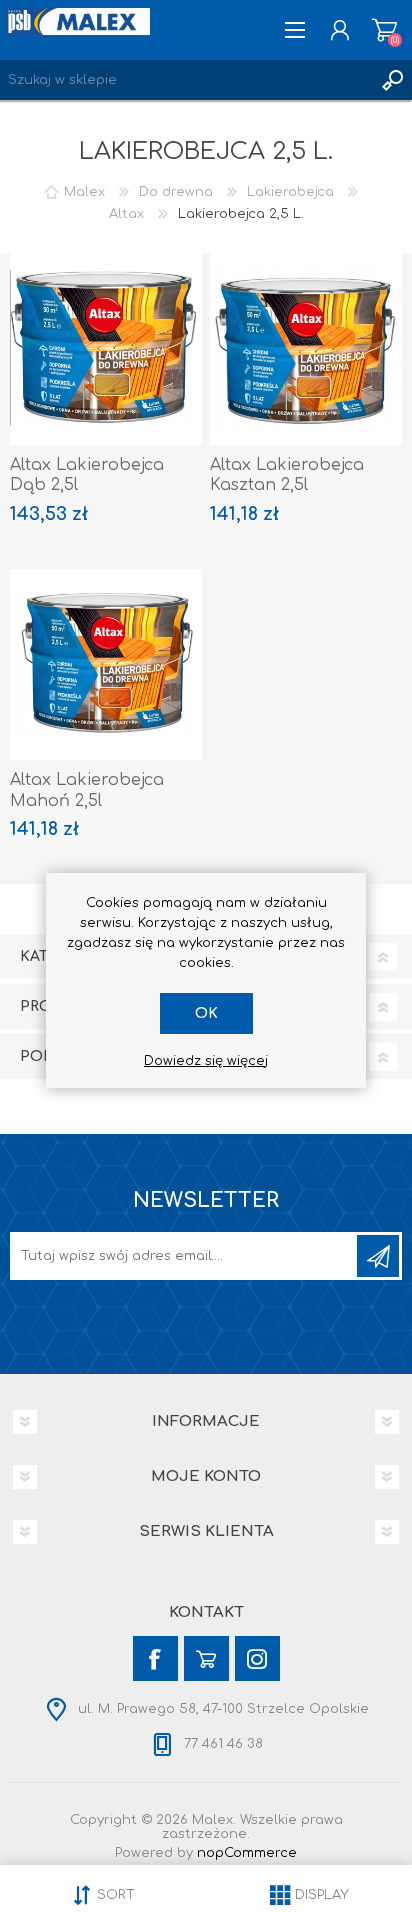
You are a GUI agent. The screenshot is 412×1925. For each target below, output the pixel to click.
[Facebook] (155, 1658)
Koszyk (384, 30)
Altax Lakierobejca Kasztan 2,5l (287, 475)
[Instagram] (257, 1658)
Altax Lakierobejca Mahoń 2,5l (87, 790)
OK (206, 1013)
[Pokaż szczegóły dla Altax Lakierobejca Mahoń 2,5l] (106, 665)
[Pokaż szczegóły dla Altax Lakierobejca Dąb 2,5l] (106, 349)
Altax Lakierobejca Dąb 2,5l (87, 475)
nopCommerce (247, 1853)
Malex (84, 192)
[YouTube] (206, 1658)
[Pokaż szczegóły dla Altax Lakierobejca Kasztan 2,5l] (306, 349)
